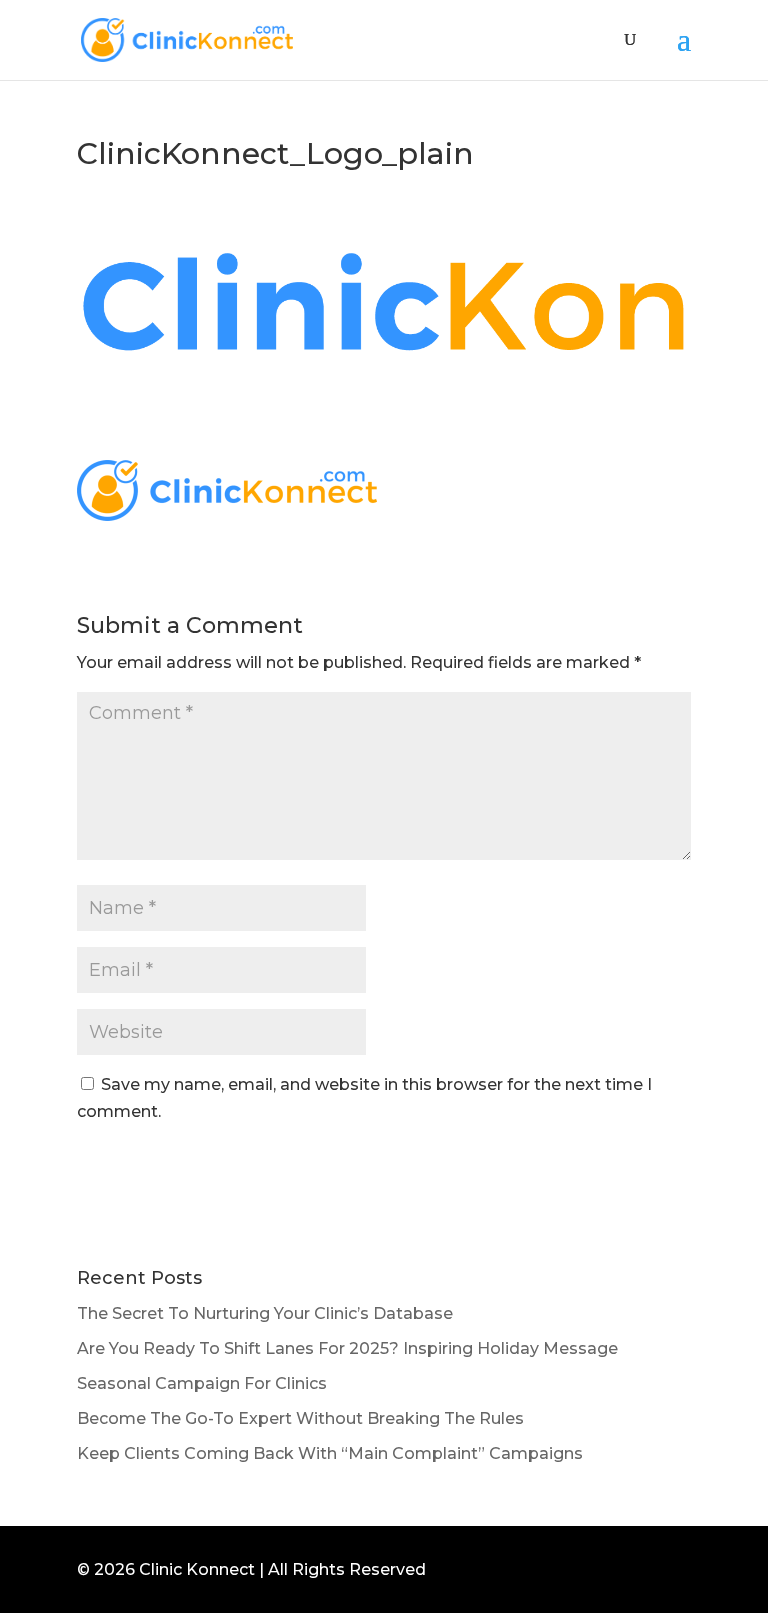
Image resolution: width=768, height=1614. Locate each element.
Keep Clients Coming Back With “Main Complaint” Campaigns (330, 1453)
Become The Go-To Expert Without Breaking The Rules (300, 1418)
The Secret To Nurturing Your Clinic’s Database (265, 1313)
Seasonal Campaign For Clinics (202, 1383)
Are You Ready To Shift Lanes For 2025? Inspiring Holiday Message (347, 1348)
